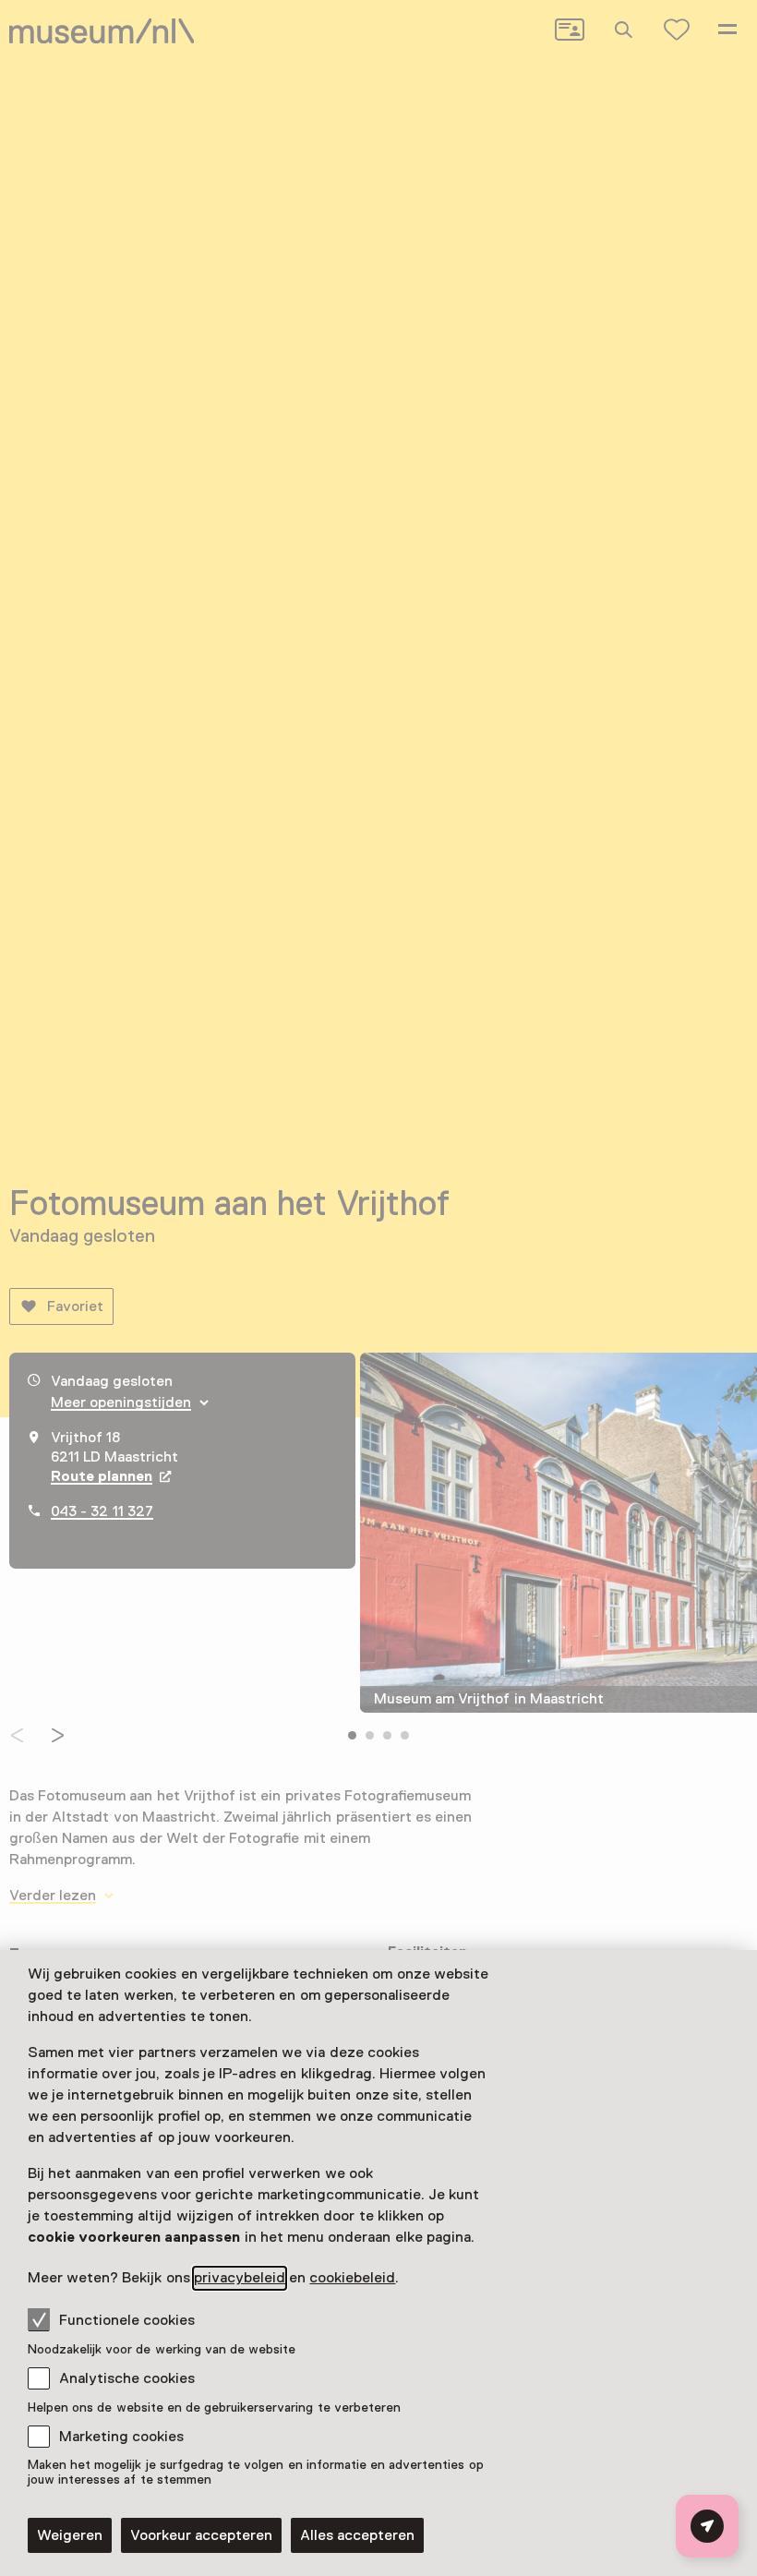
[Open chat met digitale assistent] (707, 2526)
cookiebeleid (352, 2278)
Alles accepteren (357, 2535)
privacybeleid (240, 2278)
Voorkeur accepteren (201, 2535)
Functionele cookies (127, 2320)
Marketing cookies (121, 2437)
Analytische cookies (127, 2378)
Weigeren (70, 2535)
